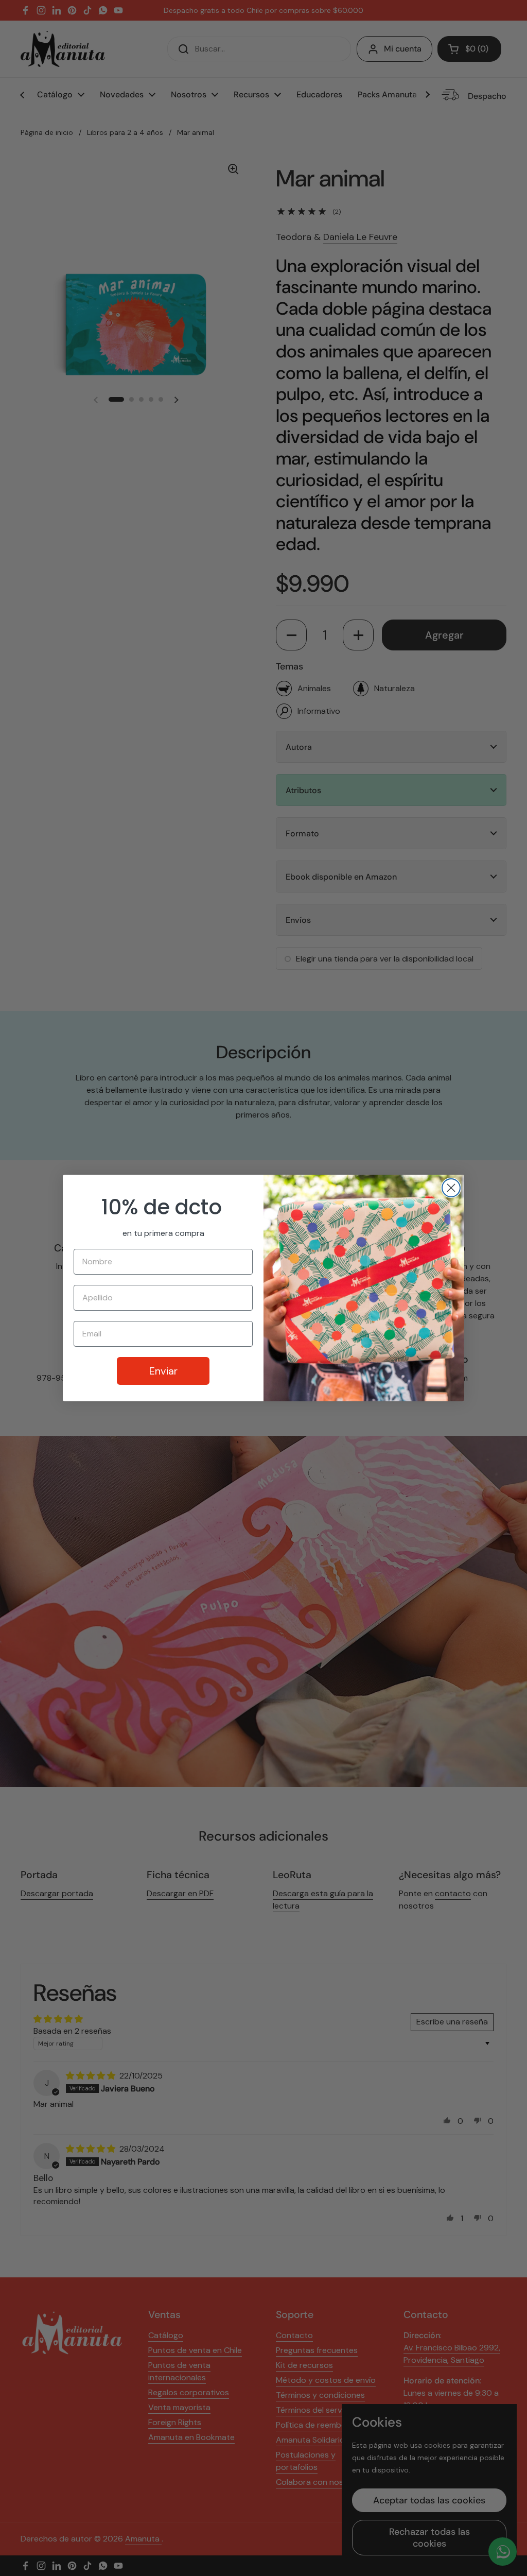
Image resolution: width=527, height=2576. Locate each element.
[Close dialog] (451, 1188)
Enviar (163, 1371)
